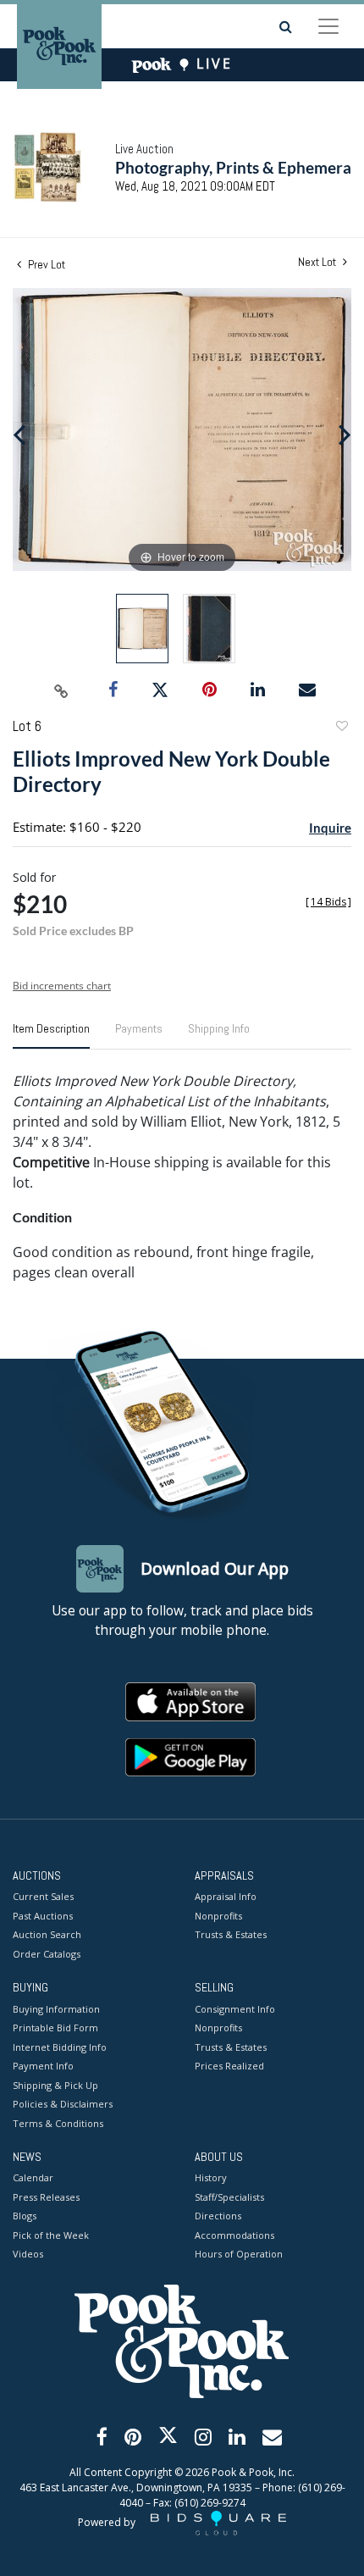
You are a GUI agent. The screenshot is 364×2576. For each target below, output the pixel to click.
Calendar (33, 2177)
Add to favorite (341, 728)
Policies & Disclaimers (63, 2104)
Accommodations (234, 2235)
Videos (28, 2254)
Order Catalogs (47, 1954)
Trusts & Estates (231, 1934)
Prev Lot (45, 264)
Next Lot (318, 262)
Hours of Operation (239, 2254)
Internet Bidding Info (60, 2047)
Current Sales (43, 1896)
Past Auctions (43, 1916)
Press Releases (46, 2197)
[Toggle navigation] (328, 26)
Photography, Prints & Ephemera (233, 167)
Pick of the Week (51, 2235)
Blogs (25, 2216)
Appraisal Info (226, 1896)
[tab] (51, 1035)
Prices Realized (229, 2066)
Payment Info (43, 2066)
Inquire (330, 828)
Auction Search (47, 1934)
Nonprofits (218, 1916)
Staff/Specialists (229, 2197)
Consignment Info (235, 2009)
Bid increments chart (62, 986)
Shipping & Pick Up (55, 2085)
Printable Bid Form (55, 2028)
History (211, 2177)
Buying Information (56, 2009)
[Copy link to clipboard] (62, 690)
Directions (218, 2216)
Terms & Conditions (58, 2123)
